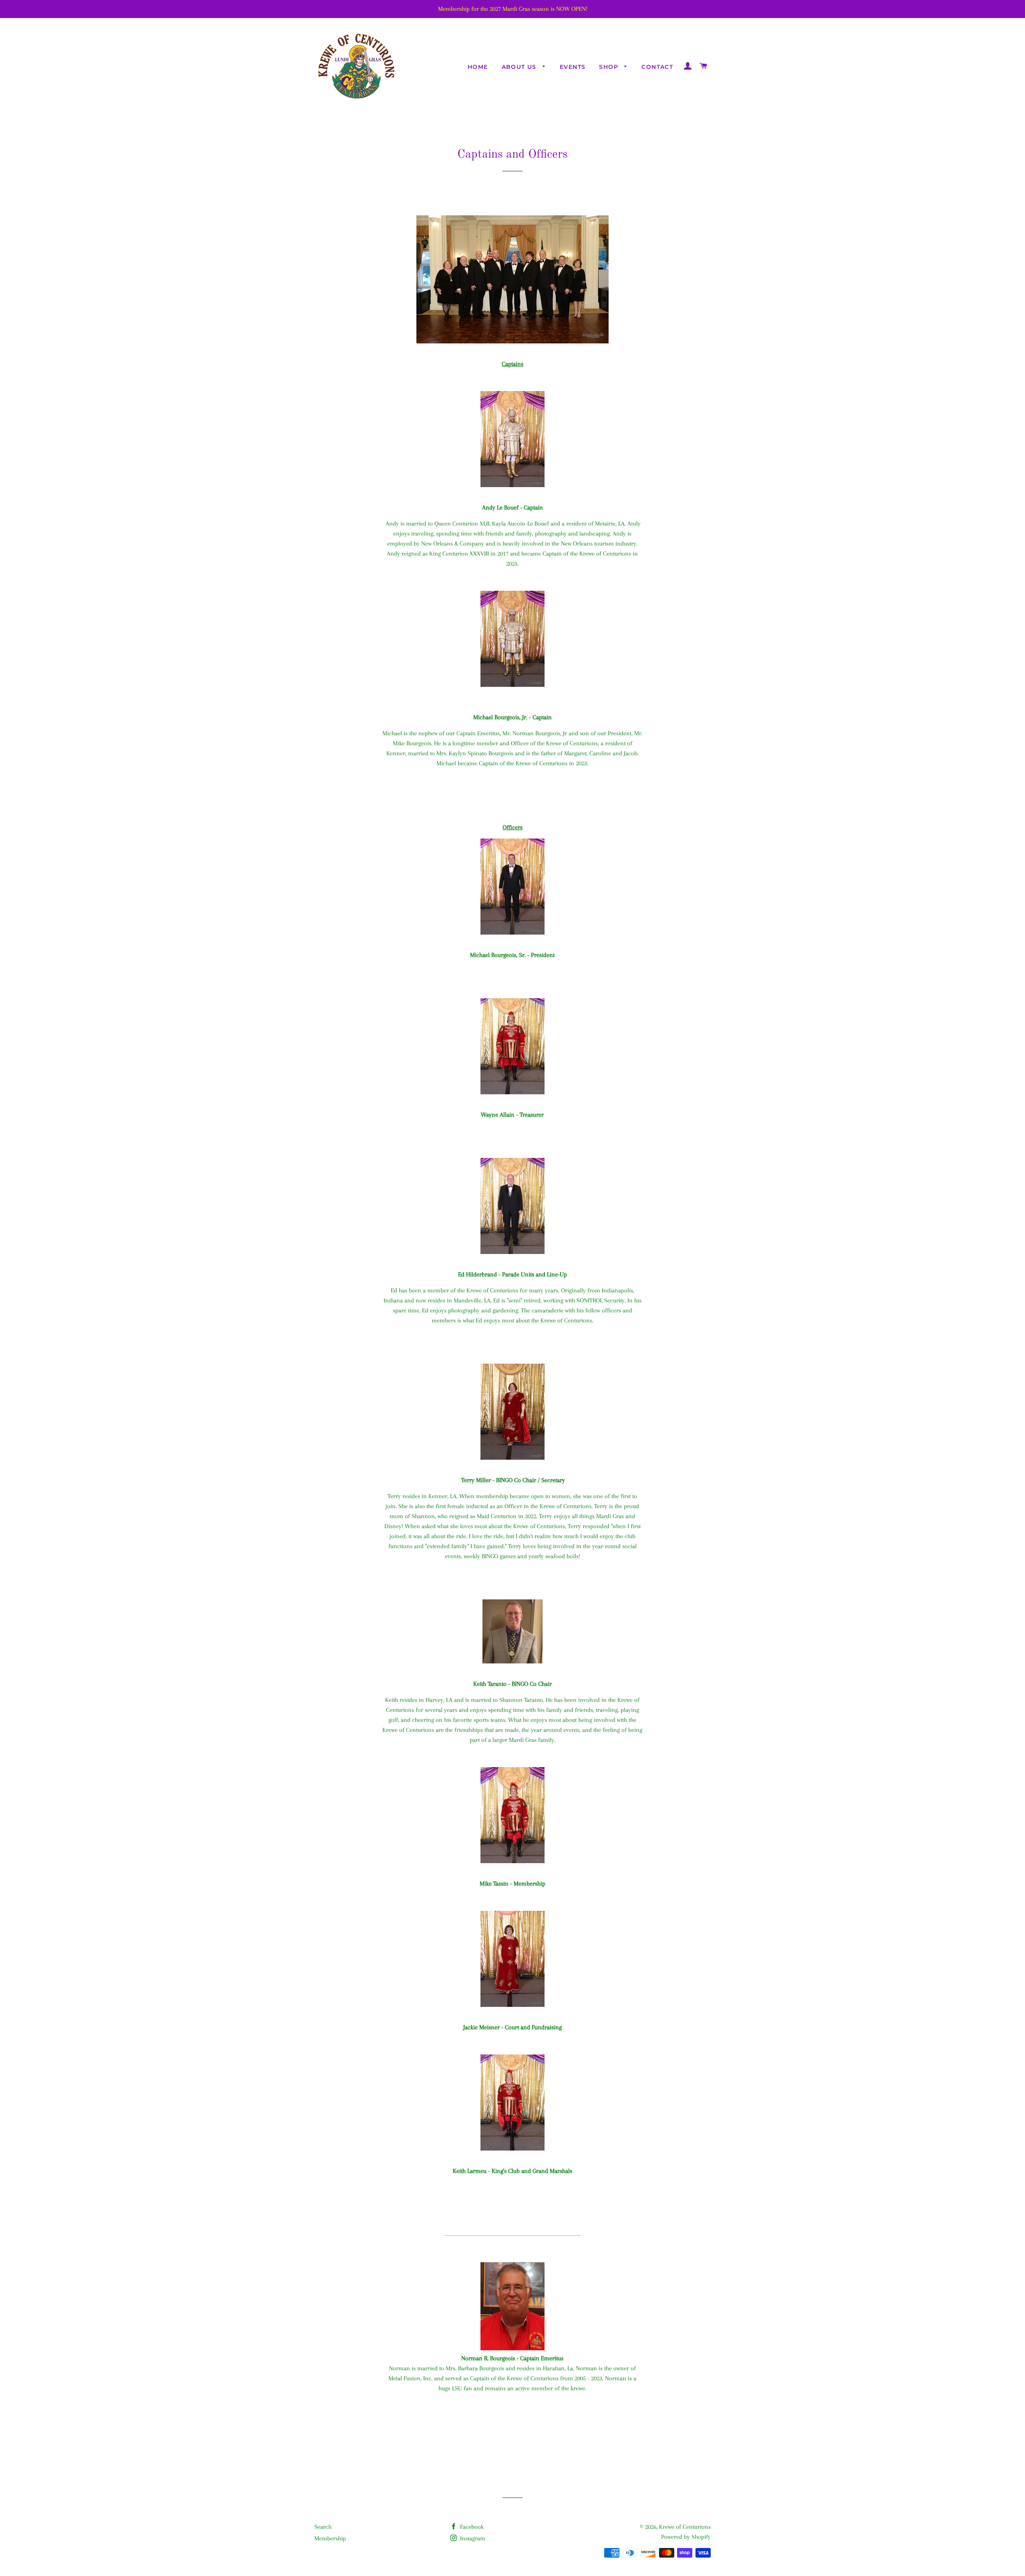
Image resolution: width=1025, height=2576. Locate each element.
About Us (520, 67)
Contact (657, 67)
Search (323, 2527)
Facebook (471, 2527)
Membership (330, 2538)
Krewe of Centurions (685, 2527)
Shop (610, 67)
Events (573, 67)
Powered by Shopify (686, 2537)
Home (478, 67)
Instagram (472, 2538)
